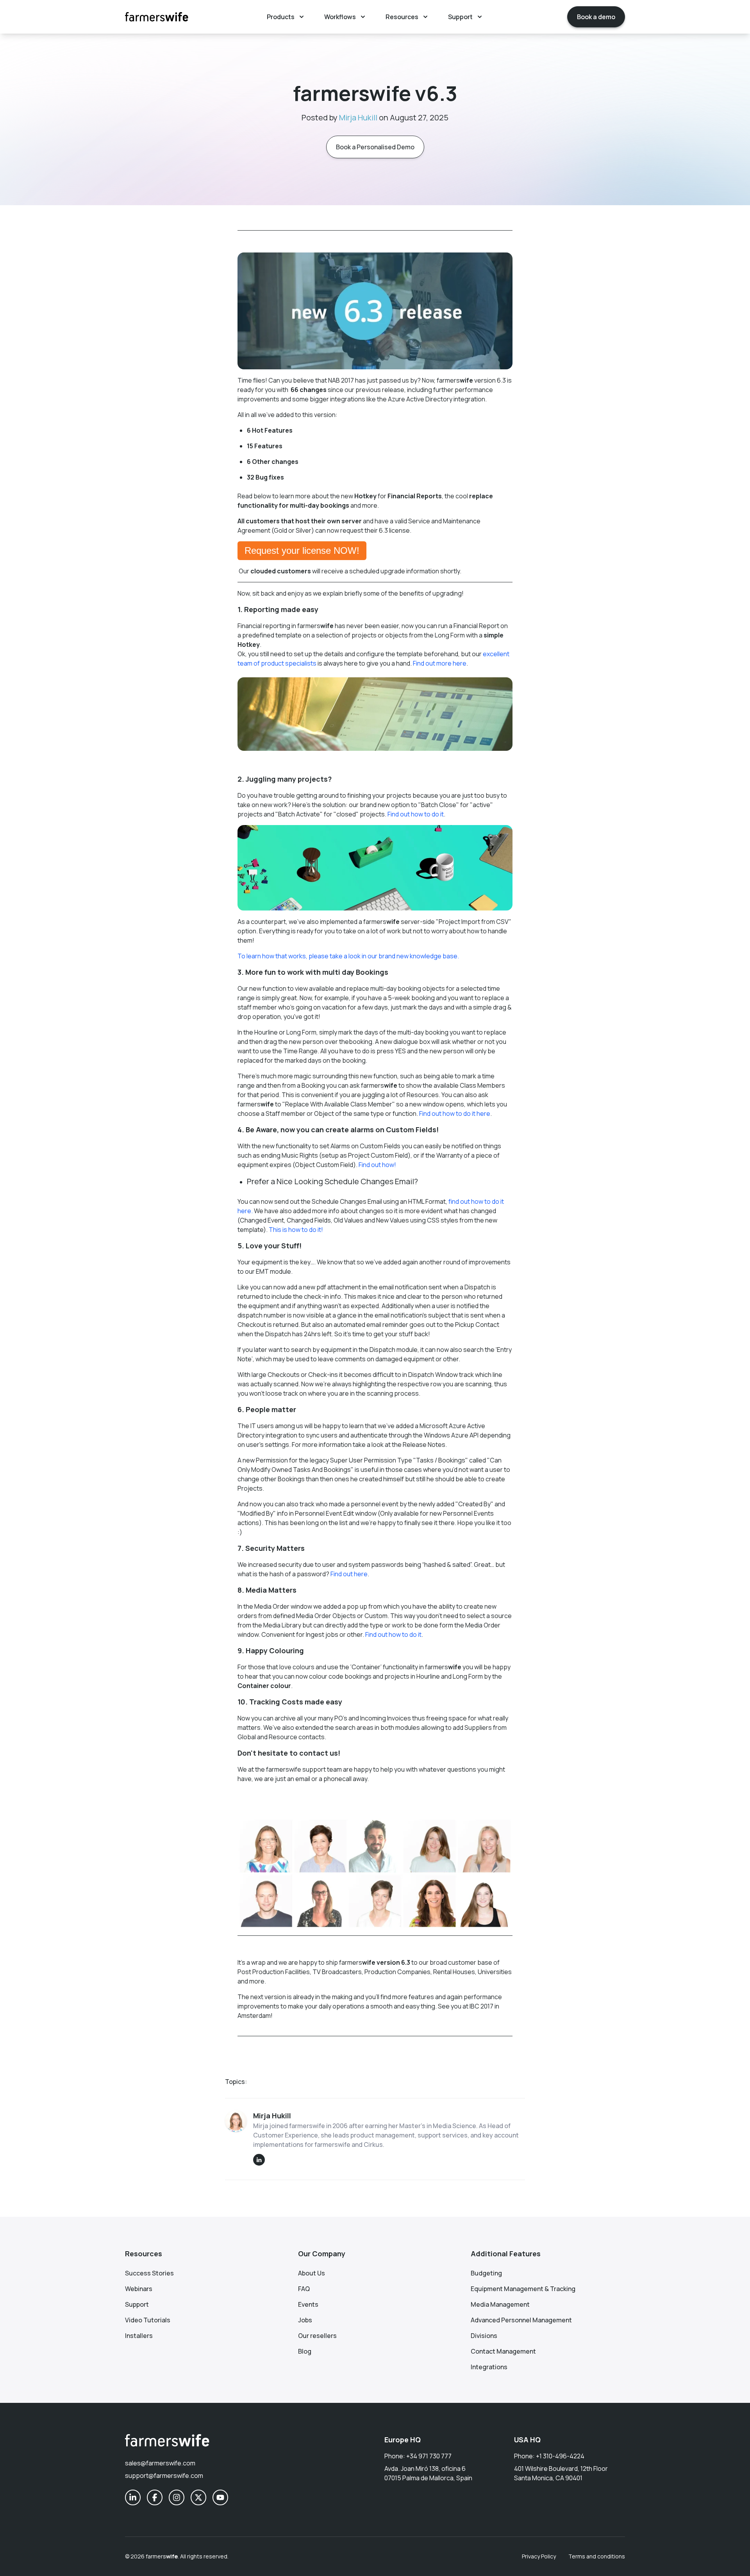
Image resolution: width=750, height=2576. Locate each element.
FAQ (304, 2289)
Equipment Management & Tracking (523, 2289)
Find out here (349, 1574)
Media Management (500, 2304)
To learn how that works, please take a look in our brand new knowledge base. (348, 956)
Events (308, 2304)
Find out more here (440, 663)
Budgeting (486, 2273)
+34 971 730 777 (429, 2456)
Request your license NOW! (302, 550)
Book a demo (596, 17)
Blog (305, 2351)
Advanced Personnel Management (521, 2320)
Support (460, 17)
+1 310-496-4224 (560, 2456)
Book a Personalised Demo (375, 147)
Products (281, 17)
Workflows (340, 17)
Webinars (139, 2289)
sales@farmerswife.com (160, 2463)
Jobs (305, 2320)
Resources (402, 17)
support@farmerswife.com (164, 2476)
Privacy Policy (539, 2556)
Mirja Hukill (358, 117)
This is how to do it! (296, 1230)
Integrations (489, 2367)
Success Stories (149, 2273)
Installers (139, 2336)
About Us (312, 2273)
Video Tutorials (148, 2320)
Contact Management (503, 2351)
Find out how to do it (416, 814)
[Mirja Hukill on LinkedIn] (259, 2160)
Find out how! (378, 1165)
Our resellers (317, 2336)
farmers (162, 2556)
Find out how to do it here (455, 1113)
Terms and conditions (597, 2556)
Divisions (484, 2336)
